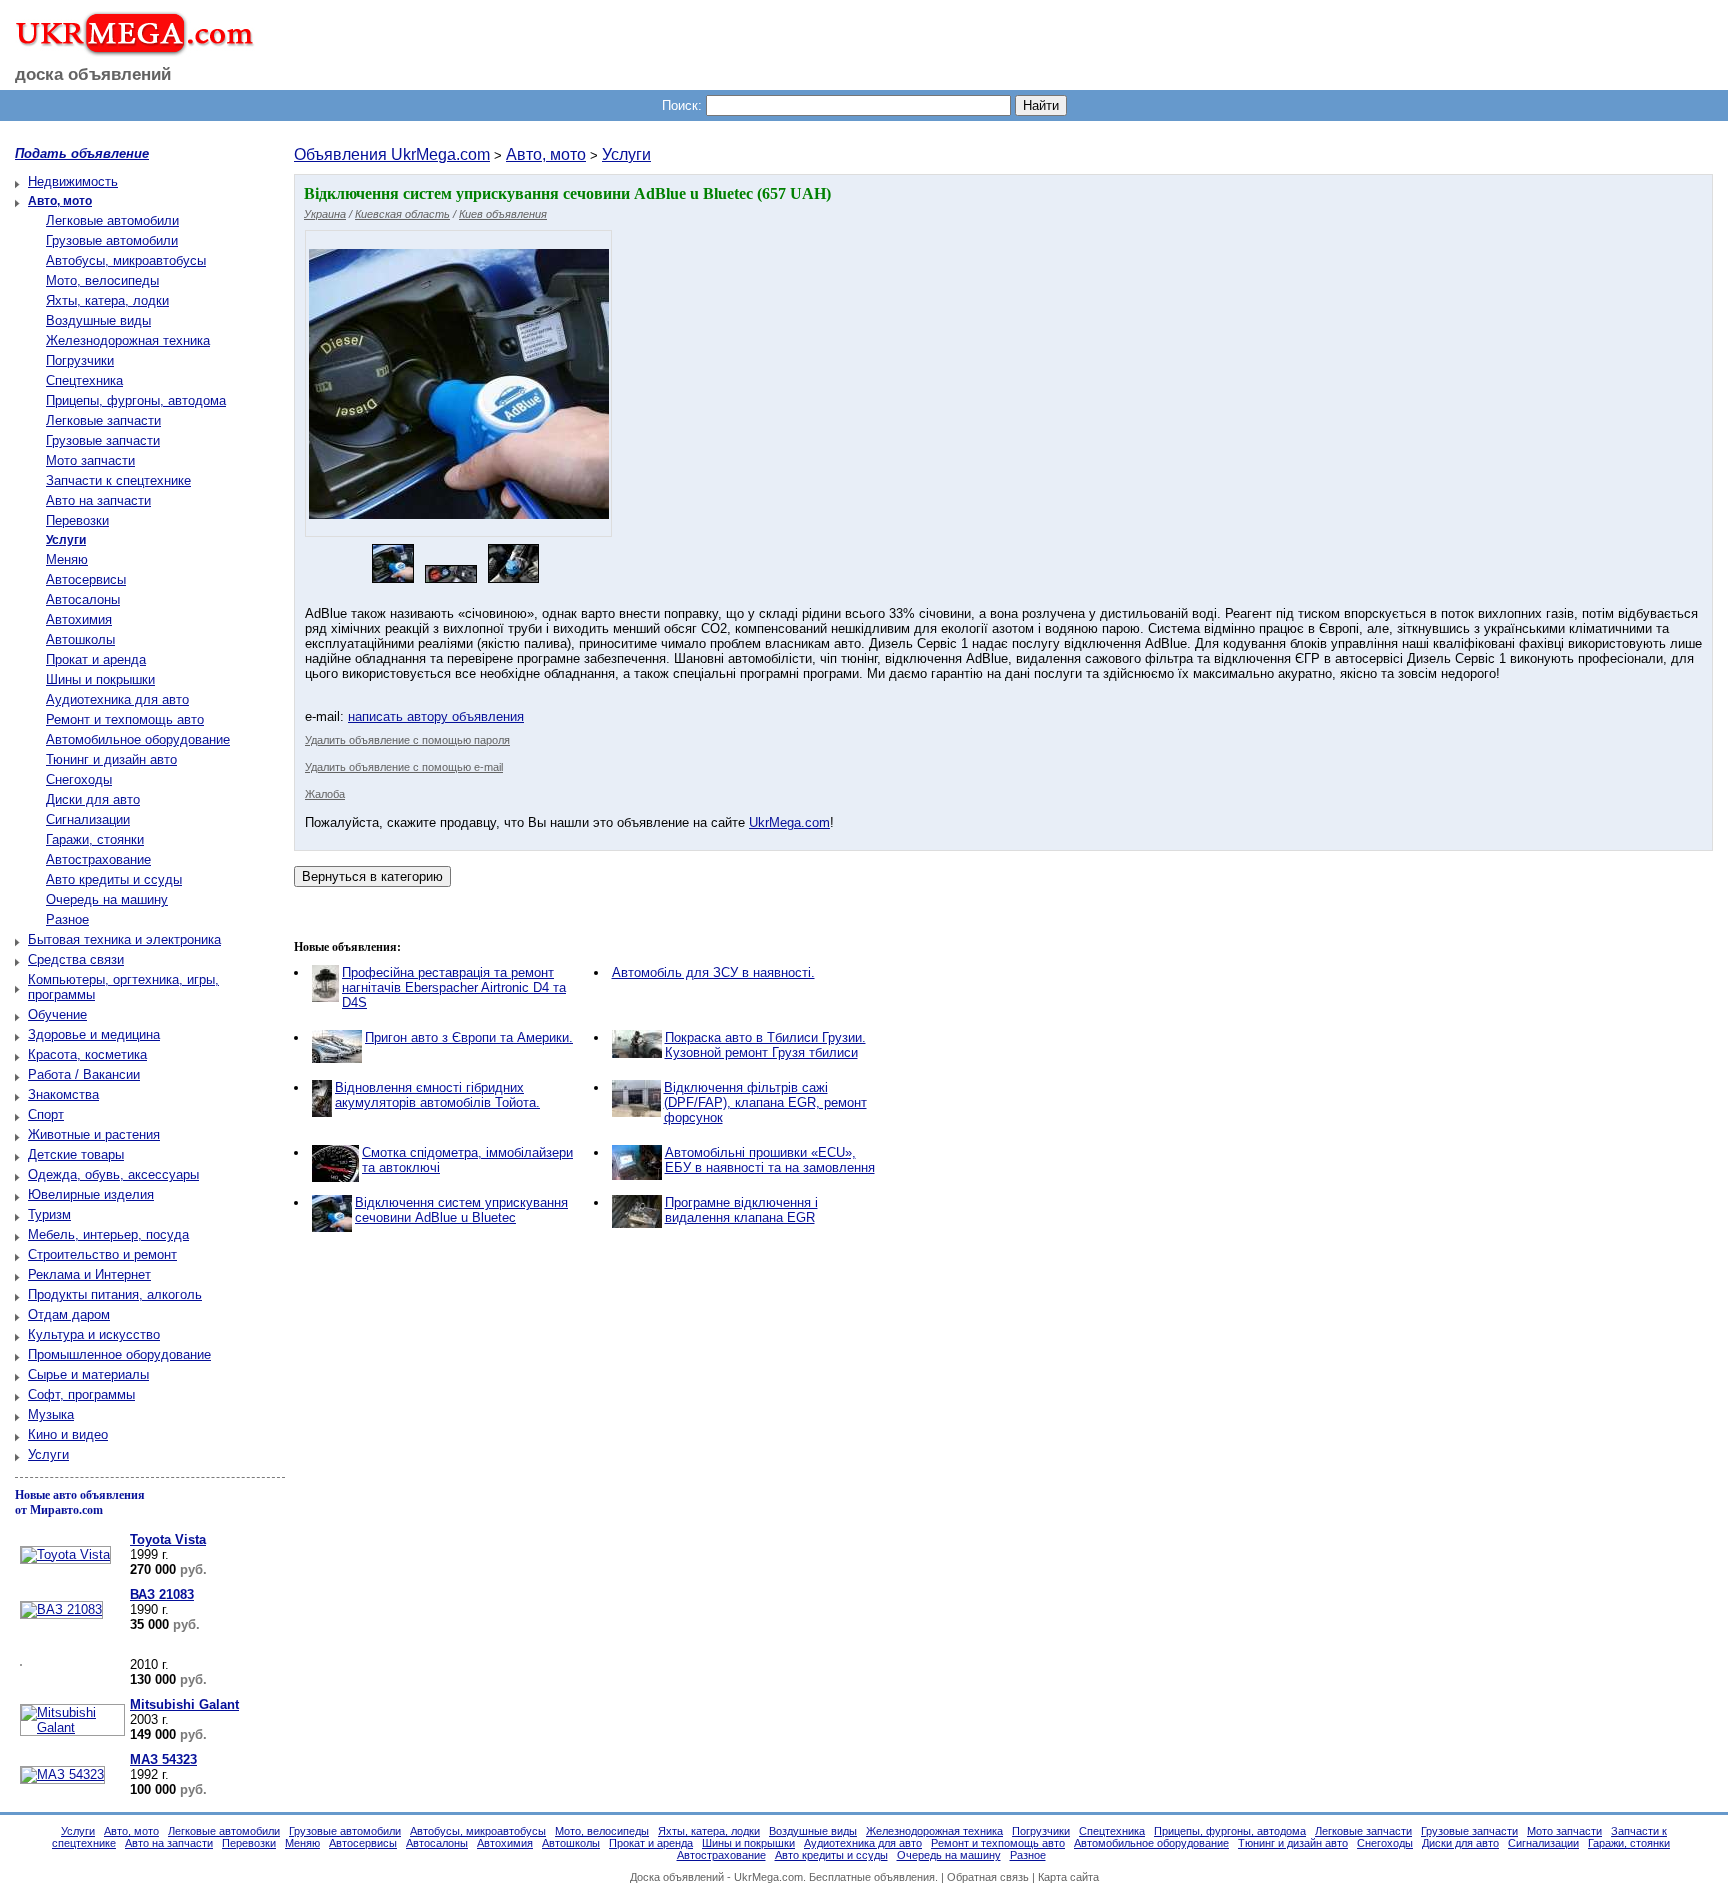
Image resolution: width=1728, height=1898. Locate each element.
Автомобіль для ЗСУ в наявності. (713, 972)
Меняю (67, 559)
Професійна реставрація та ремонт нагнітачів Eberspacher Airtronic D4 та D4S (454, 987)
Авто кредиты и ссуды (114, 879)
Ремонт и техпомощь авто (125, 719)
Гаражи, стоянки (95, 839)
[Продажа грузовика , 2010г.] (18, 1666)
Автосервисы (86, 579)
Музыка (51, 1414)
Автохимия (79, 619)
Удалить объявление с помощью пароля (407, 740)
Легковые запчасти (103, 420)
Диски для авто (93, 799)
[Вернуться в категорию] (372, 876)
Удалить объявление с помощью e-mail (404, 767)
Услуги (48, 1454)
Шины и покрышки (100, 679)
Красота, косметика (87, 1054)
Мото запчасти (90, 460)
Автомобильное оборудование (138, 739)
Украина (325, 214)
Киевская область (402, 214)
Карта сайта (1068, 1877)
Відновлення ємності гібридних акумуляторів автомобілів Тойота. (437, 1095)
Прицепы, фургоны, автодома (136, 400)
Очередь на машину (107, 899)
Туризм (49, 1214)
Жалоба (325, 794)
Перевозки (77, 520)
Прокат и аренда (96, 659)
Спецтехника (84, 380)
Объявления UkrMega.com (392, 154)
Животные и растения (94, 1134)
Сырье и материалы (88, 1374)
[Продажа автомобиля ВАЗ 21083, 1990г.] (59, 1609)
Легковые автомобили (112, 220)
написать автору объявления (436, 716)
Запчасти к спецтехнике (118, 480)
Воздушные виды (98, 320)
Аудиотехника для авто (117, 699)
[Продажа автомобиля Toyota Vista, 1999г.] (63, 1554)
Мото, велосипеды (102, 280)
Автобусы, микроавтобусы (126, 260)
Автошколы (80, 639)
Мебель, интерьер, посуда (108, 1234)
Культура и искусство (94, 1334)
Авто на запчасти (98, 500)
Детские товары (76, 1154)
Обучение (57, 1014)
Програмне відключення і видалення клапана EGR (741, 1210)
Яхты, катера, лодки (107, 300)
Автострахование (98, 859)
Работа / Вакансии (84, 1074)
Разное (67, 919)
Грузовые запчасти (103, 440)
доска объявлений (93, 74)
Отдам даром (69, 1314)
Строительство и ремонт (102, 1254)
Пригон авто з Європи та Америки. (469, 1037)
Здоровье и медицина (94, 1034)
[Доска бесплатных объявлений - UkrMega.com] (127, 49)
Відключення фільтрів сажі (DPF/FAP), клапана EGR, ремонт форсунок (765, 1102)
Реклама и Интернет (89, 1274)
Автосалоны (83, 599)
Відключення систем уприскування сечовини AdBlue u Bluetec (461, 1210)
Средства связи (76, 959)
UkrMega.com (789, 822)
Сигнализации (88, 819)
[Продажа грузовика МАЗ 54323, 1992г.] (60, 1774)
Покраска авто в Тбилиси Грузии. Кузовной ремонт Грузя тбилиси (765, 1045)
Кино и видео (68, 1434)
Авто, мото (546, 154)
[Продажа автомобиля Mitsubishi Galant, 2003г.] (70, 1727)
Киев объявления (503, 214)
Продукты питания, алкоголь (115, 1294)
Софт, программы (81, 1394)
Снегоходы (79, 779)
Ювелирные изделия (91, 1194)
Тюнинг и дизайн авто (111, 759)
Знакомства (63, 1094)
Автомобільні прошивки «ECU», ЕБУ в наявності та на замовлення (770, 1160)
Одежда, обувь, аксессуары (113, 1174)
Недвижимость (73, 181)
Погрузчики (80, 360)
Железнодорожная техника (128, 340)
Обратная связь (988, 1877)
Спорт (46, 1114)
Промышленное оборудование (119, 1354)
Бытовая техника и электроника (124, 939)
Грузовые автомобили (112, 240)
